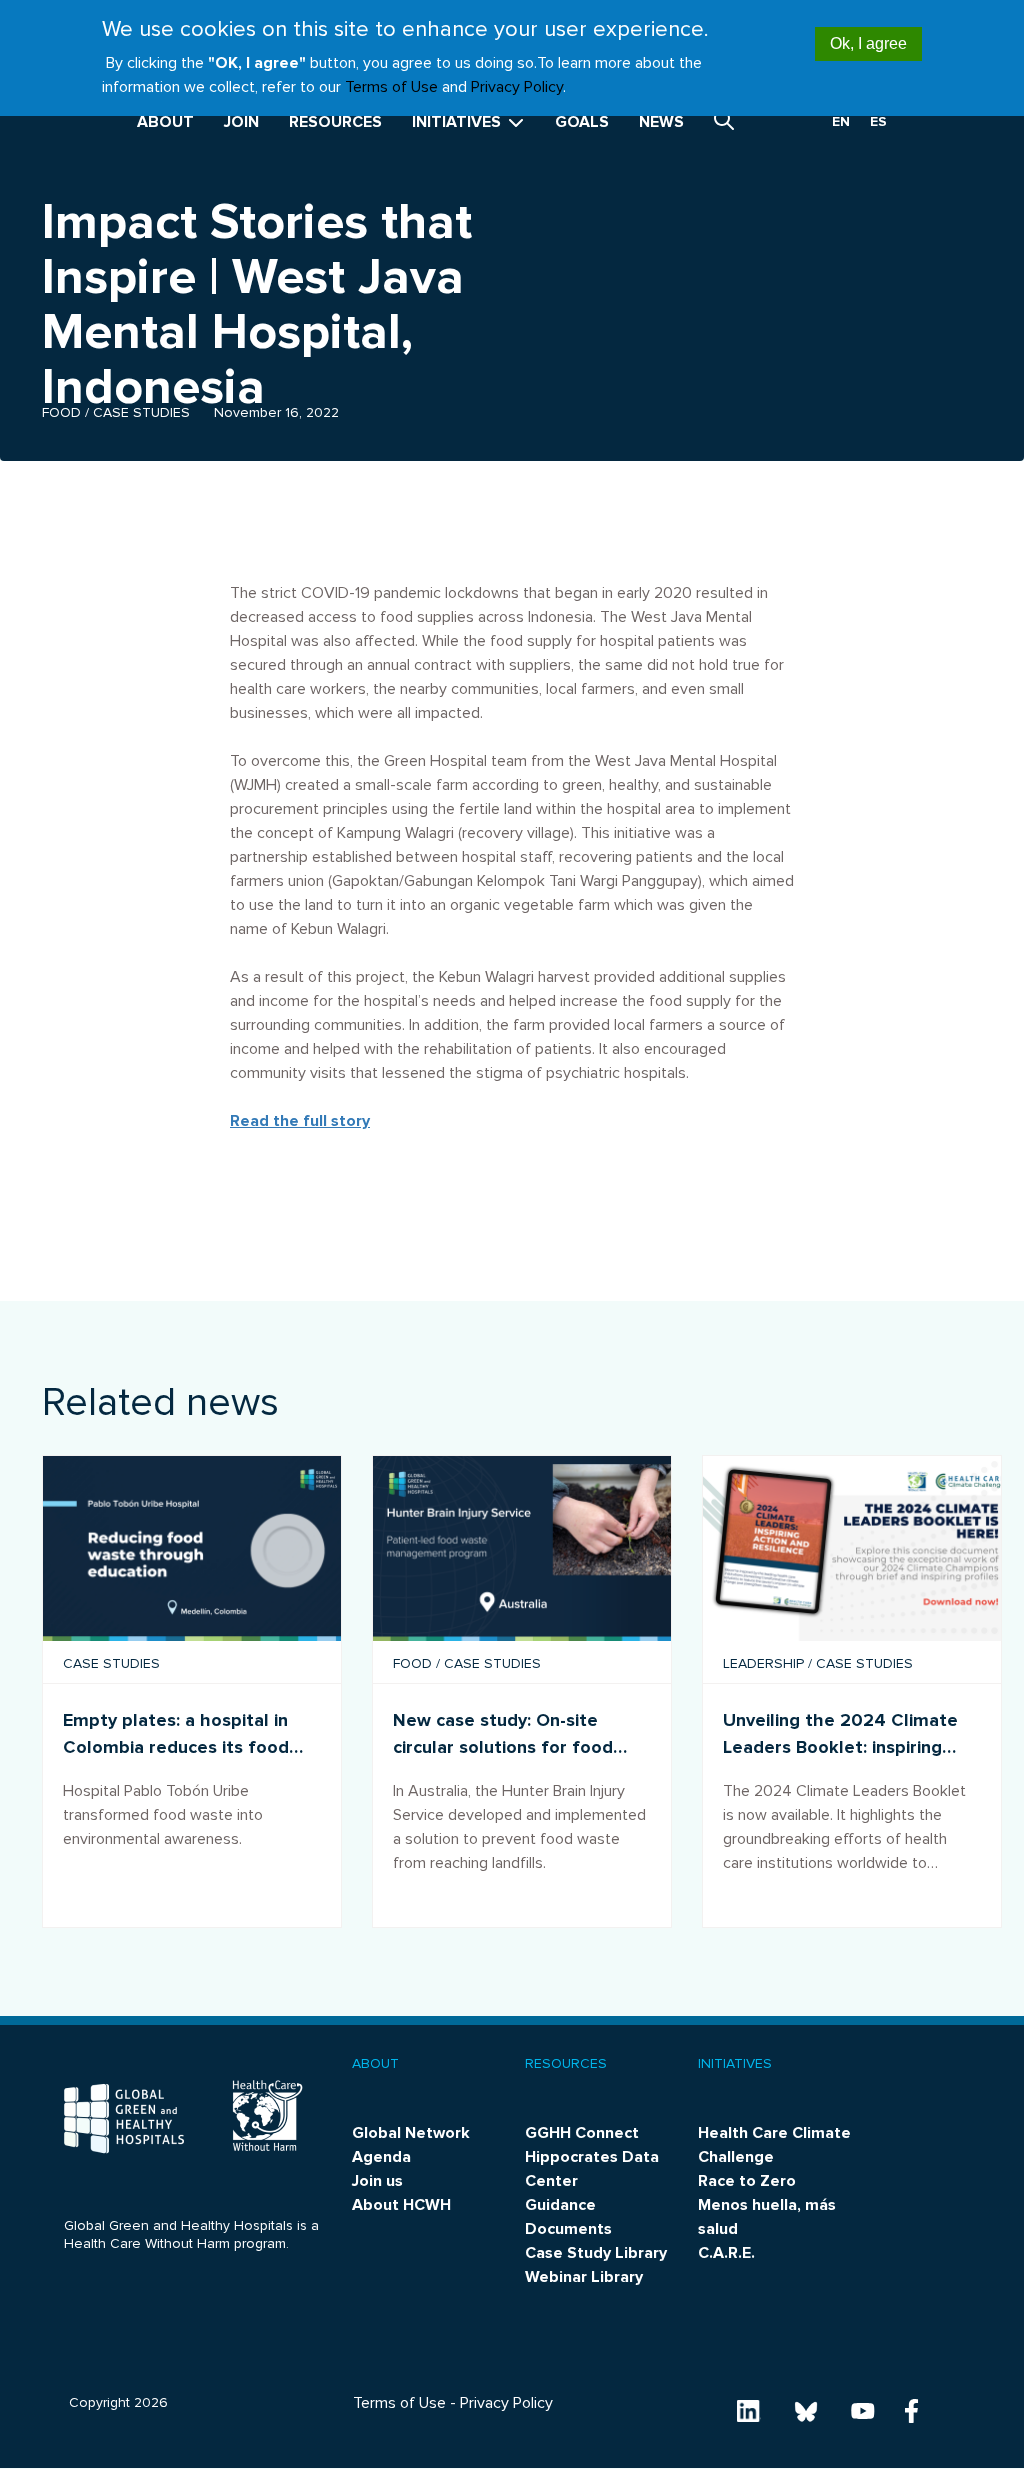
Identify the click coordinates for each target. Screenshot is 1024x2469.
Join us (377, 2181)
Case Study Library (596, 2253)
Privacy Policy (517, 87)
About (165, 122)
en (841, 121)
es (878, 121)
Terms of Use (391, 87)
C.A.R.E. (726, 2253)
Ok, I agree (868, 43)
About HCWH (401, 2205)
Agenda (381, 2157)
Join (241, 122)
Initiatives (458, 122)
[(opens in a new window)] (749, 2410)
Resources (335, 122)
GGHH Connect (582, 2133)
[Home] (124, 2118)
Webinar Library (584, 2277)
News (661, 122)
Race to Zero (747, 2181)
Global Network (411, 2133)
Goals (582, 122)
